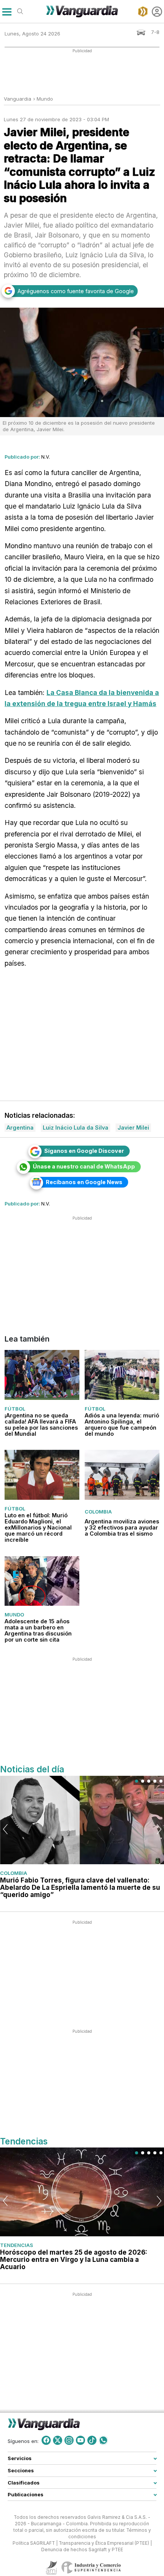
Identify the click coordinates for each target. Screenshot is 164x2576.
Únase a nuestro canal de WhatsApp (84, 1166)
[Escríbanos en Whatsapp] (103, 2440)
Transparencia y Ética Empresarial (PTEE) (104, 2543)
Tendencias (17, 2245)
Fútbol (15, 1409)
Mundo (45, 99)
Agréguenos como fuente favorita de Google (76, 291)
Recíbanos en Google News (84, 1182)
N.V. (46, 457)
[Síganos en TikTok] (92, 2440)
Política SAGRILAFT (34, 2543)
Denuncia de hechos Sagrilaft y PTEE (82, 2550)
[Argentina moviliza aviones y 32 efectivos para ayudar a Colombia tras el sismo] (122, 1475)
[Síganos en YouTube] (80, 2440)
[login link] (157, 12)
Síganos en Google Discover (84, 1151)
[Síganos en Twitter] (58, 2440)
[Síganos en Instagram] (69, 2440)
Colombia (98, 1512)
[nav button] (7, 12)
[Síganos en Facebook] (46, 2440)
